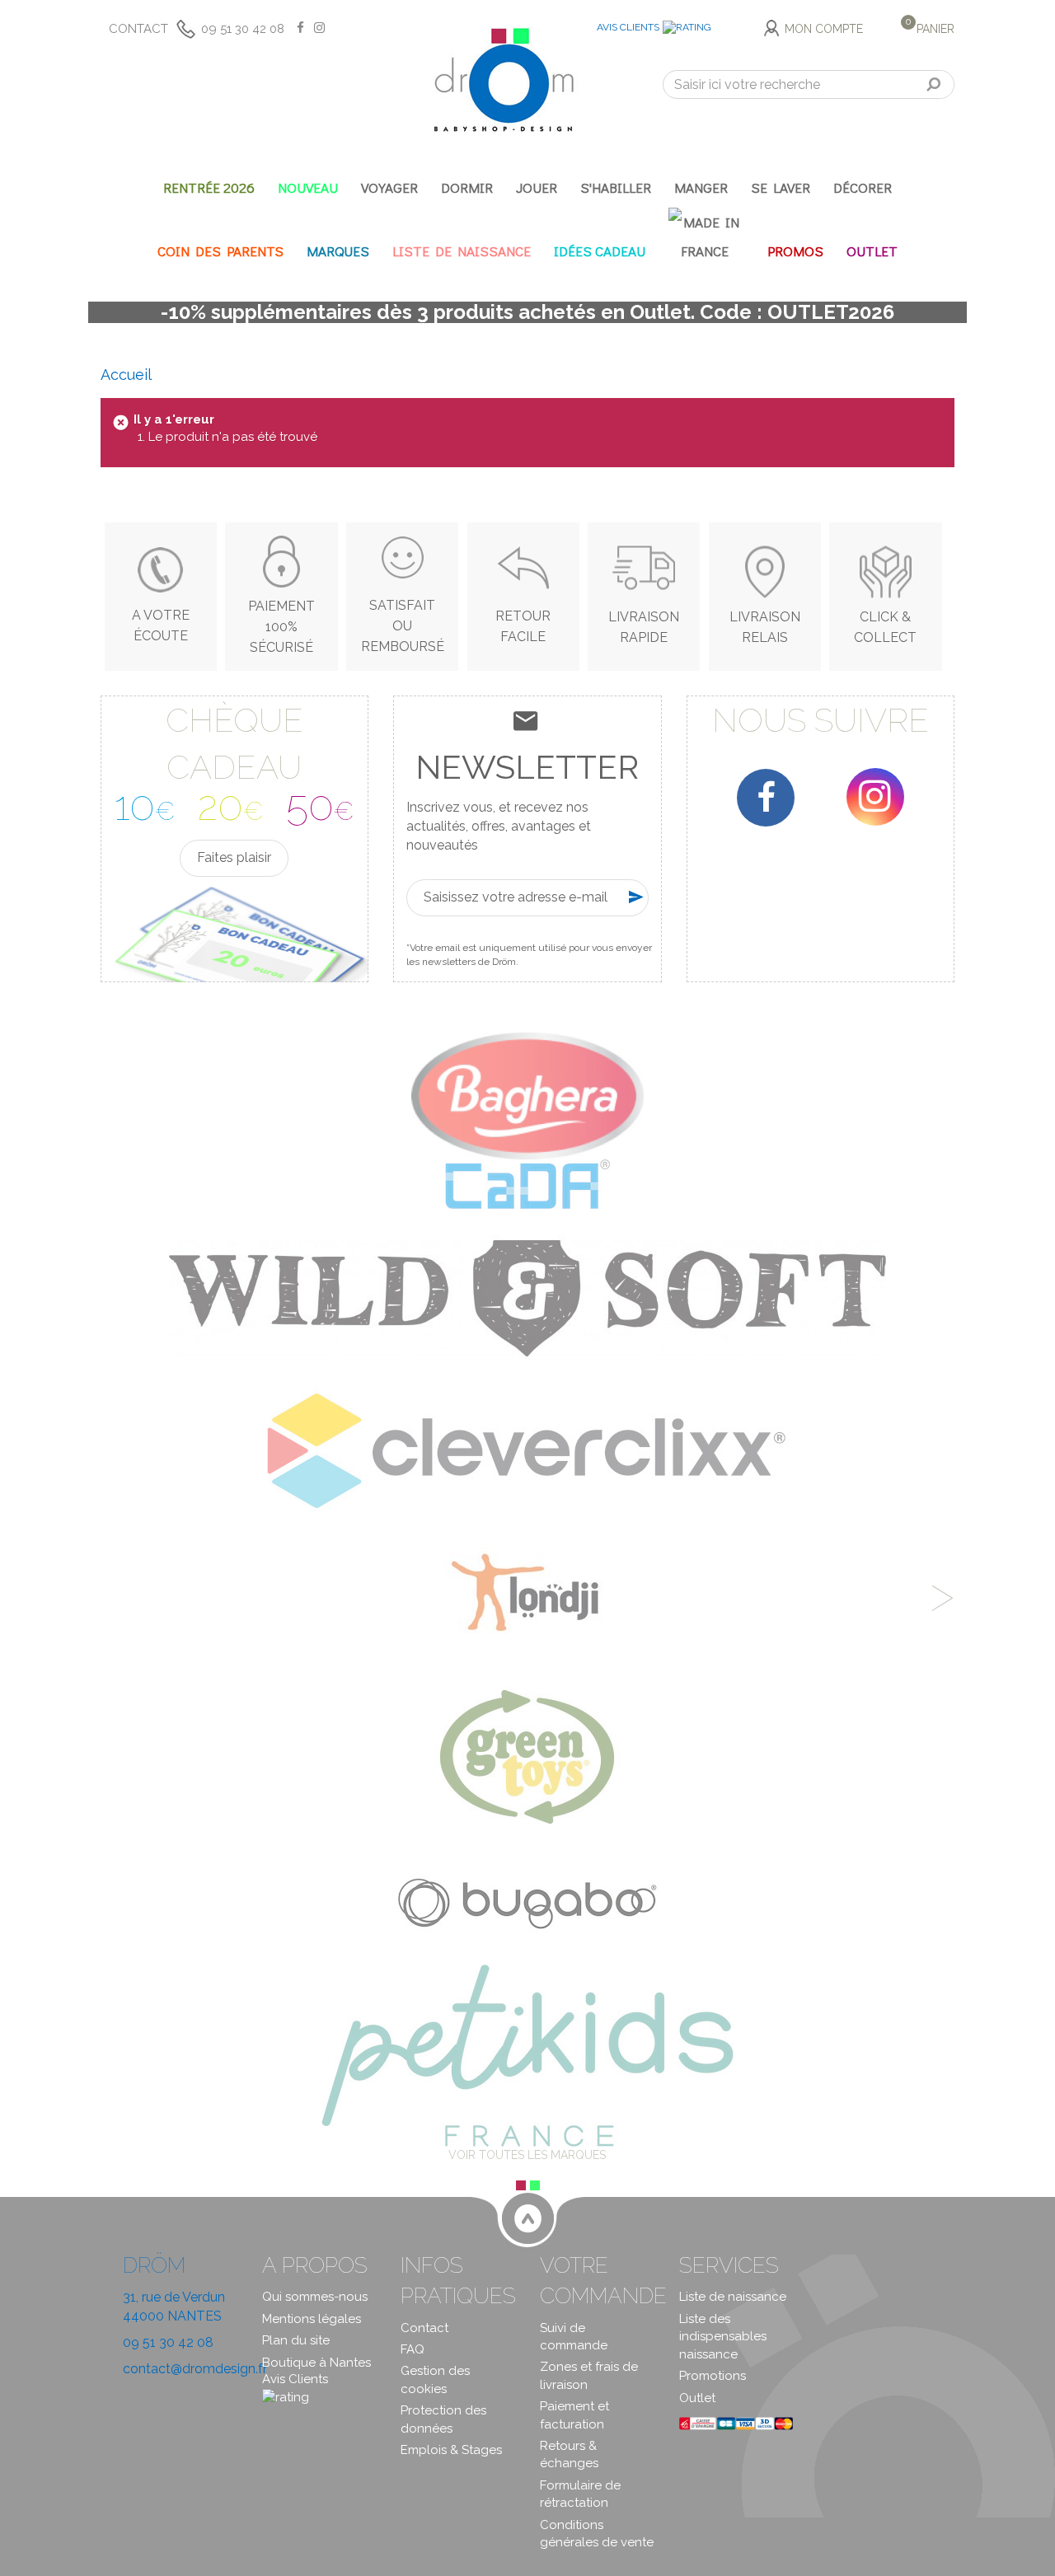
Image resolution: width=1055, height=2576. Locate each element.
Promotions (713, 2376)
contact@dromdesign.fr (195, 2369)
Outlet (697, 2398)
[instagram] (875, 797)
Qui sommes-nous (315, 2297)
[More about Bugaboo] (527, 1898)
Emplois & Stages (451, 2450)
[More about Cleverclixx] (527, 1450)
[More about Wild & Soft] (527, 1297)
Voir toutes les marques (527, 2155)
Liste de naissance (733, 2297)
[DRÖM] (504, 80)
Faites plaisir (234, 857)
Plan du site (296, 2340)
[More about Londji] (527, 1596)
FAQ (413, 2349)
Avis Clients (628, 27)
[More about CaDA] (527, 1183)
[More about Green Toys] (527, 1755)
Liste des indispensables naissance (723, 2337)
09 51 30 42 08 (243, 29)
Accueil (126, 375)
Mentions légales (312, 2319)
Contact (138, 29)
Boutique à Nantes (316, 2363)
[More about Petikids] (527, 2054)
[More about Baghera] (527, 1095)
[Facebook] (766, 798)
